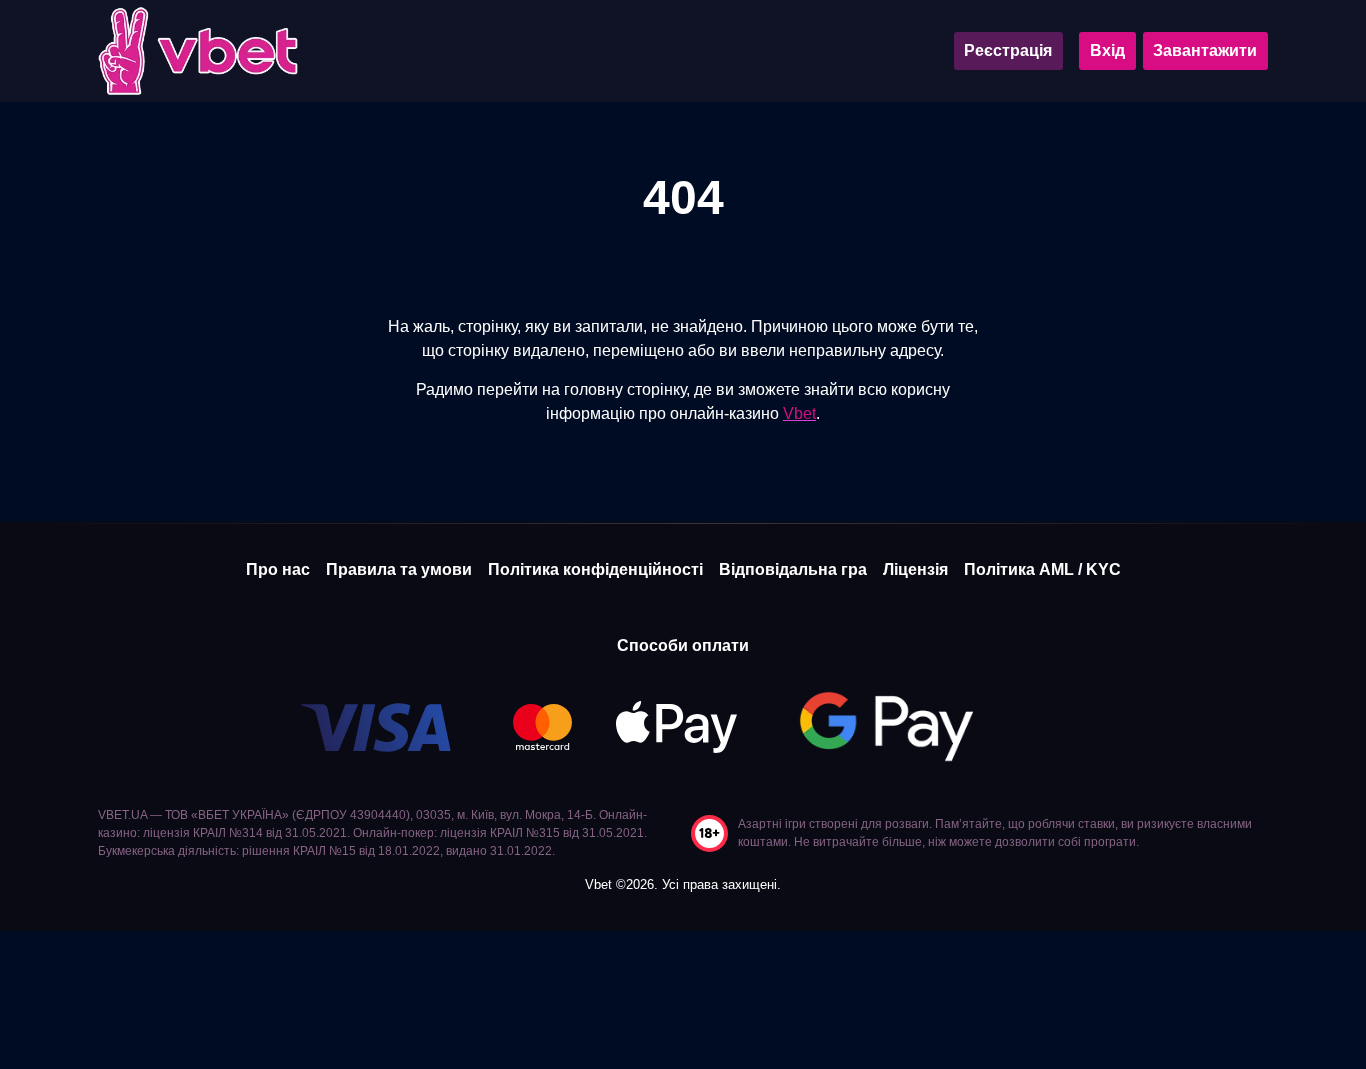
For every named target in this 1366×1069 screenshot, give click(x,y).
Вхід (1107, 50)
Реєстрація (1008, 50)
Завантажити (1205, 50)
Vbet (799, 413)
